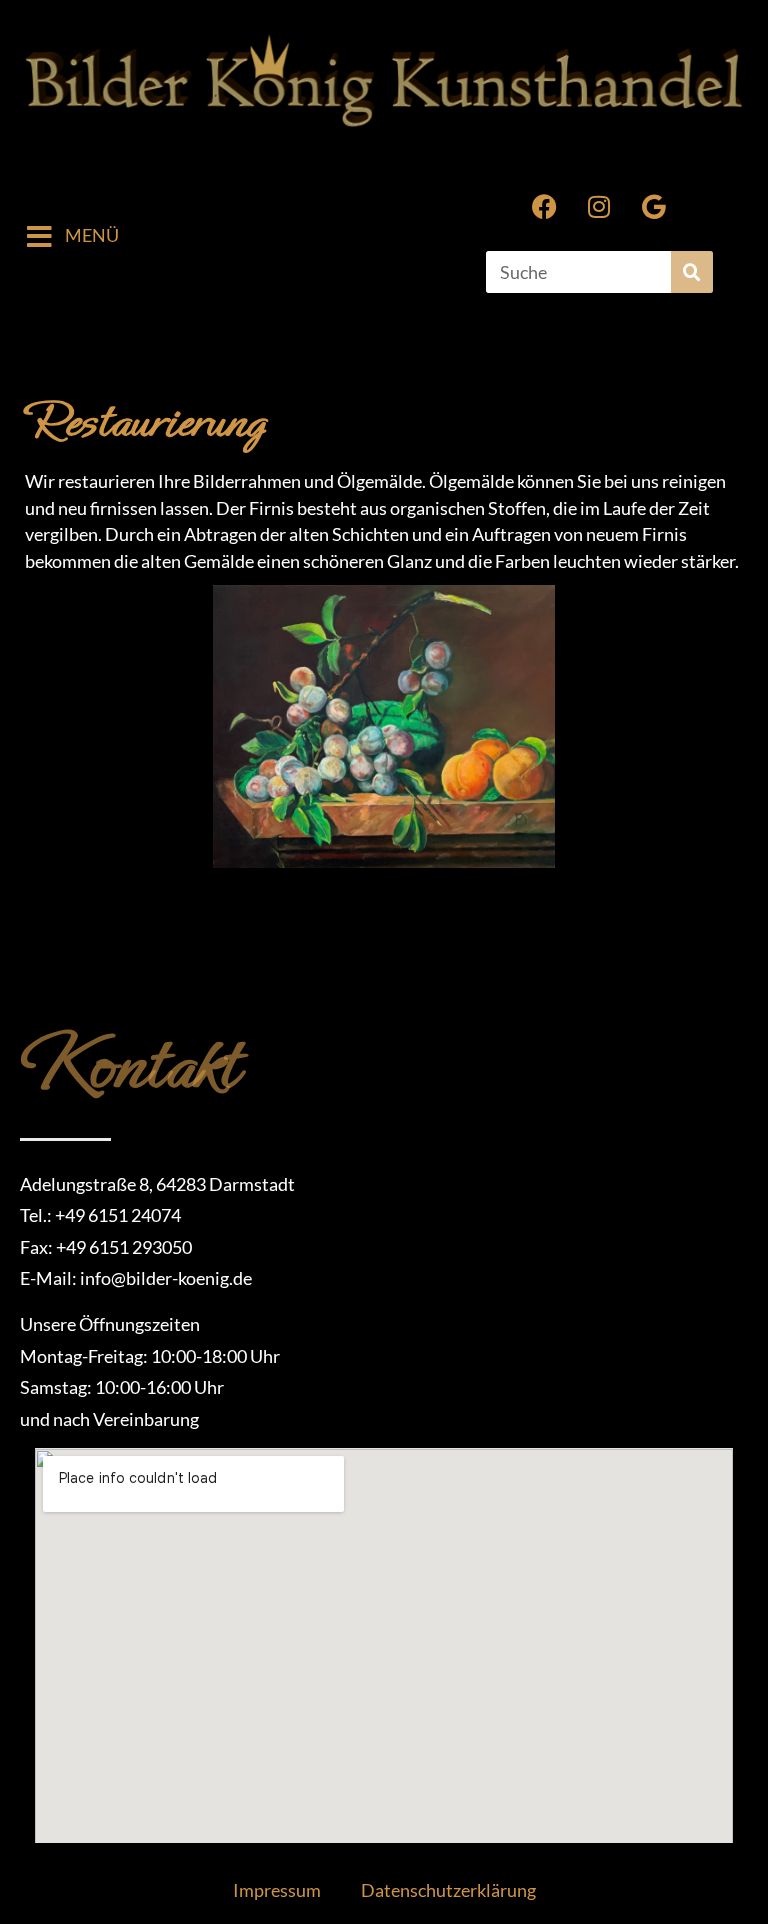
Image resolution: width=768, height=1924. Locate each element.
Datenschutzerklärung (448, 1890)
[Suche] (692, 272)
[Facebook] (544, 206)
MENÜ (92, 235)
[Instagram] (599, 206)
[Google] (654, 206)
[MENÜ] (39, 237)
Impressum (277, 1890)
